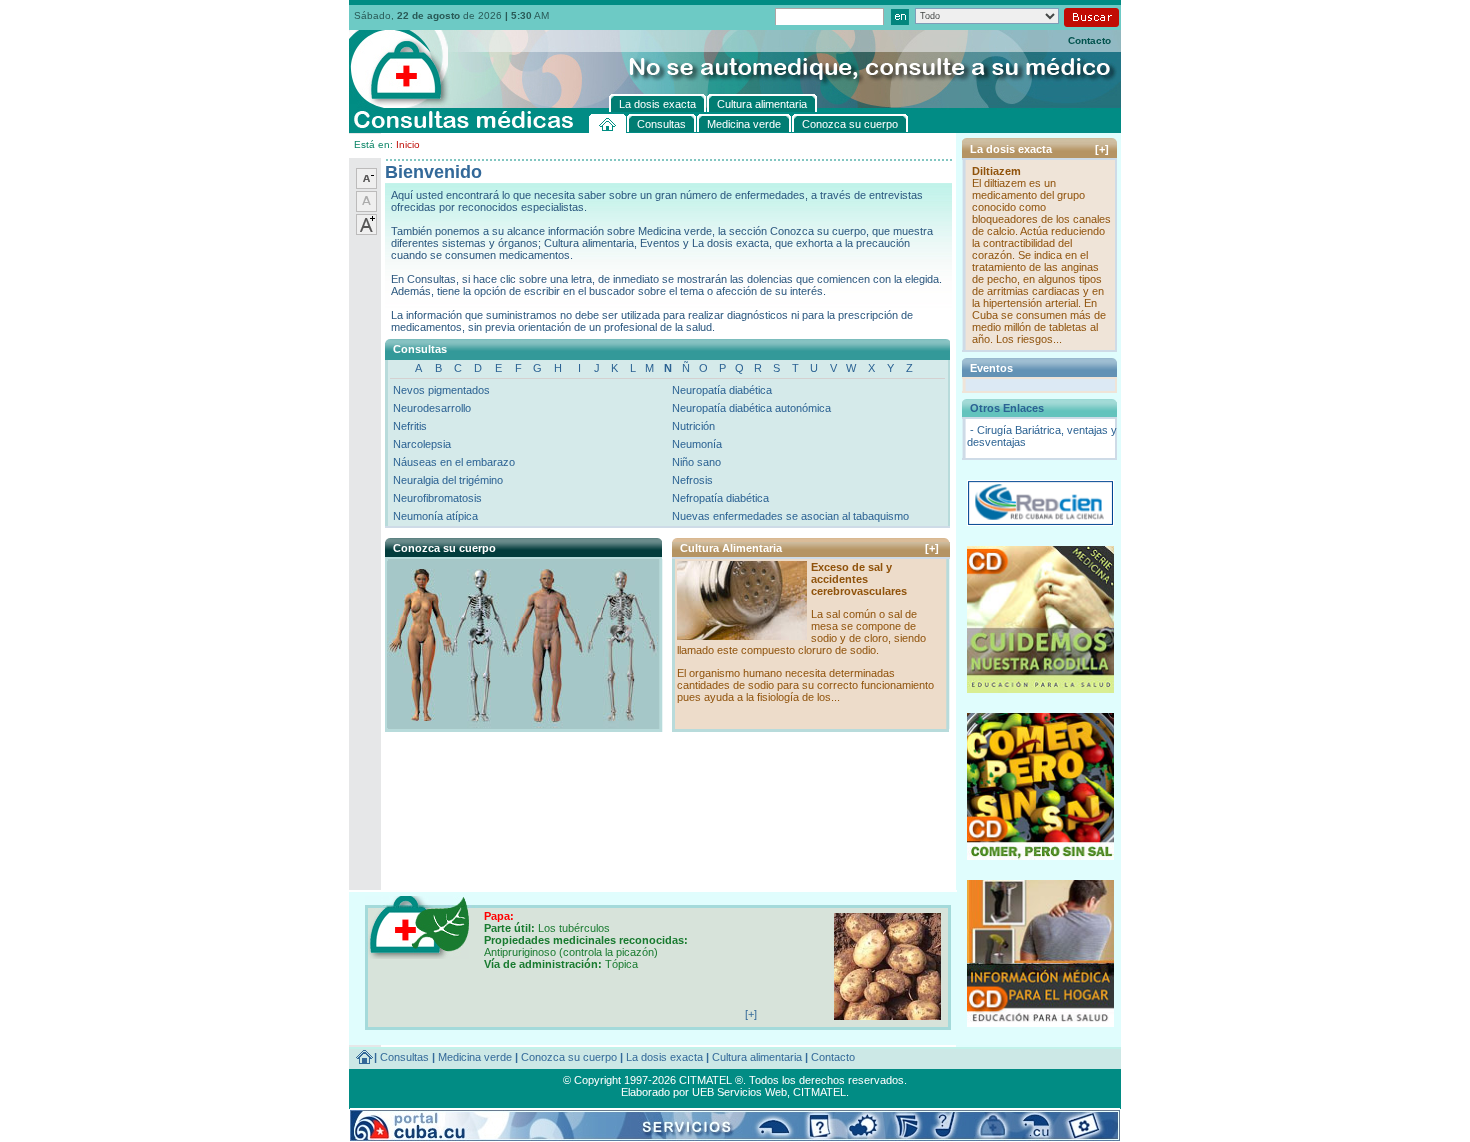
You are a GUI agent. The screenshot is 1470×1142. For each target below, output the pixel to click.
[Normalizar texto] (366, 208)
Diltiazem (996, 171)
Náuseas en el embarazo (454, 462)
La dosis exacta (664, 1057)
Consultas (404, 1057)
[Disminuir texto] (366, 185)
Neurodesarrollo (432, 408)
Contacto (1089, 40)
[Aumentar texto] (366, 231)
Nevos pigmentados (441, 390)
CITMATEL (819, 1092)
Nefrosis (692, 480)
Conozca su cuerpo (569, 1057)
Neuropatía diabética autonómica (751, 408)
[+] (932, 548)
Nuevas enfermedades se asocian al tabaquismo (790, 516)
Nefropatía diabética (720, 498)
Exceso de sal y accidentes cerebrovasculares (859, 579)
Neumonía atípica (435, 516)
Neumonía (697, 444)
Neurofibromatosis (437, 498)
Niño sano (696, 462)
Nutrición (693, 426)
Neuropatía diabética (722, 390)
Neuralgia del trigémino (448, 480)
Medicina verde (475, 1057)
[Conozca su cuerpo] (522, 724)
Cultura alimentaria (757, 1057)
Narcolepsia (422, 444)
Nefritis (410, 426)
